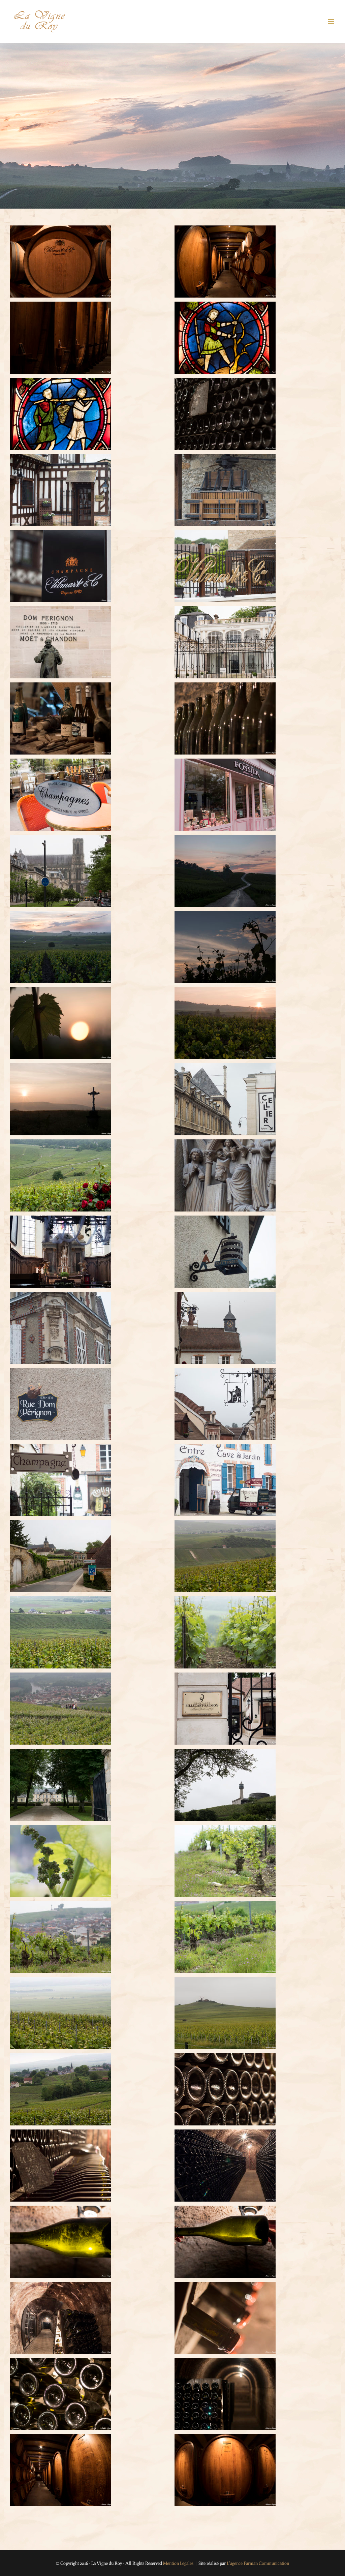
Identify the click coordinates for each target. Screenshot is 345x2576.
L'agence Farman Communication (258, 2563)
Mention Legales (178, 2563)
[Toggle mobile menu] (331, 21)
